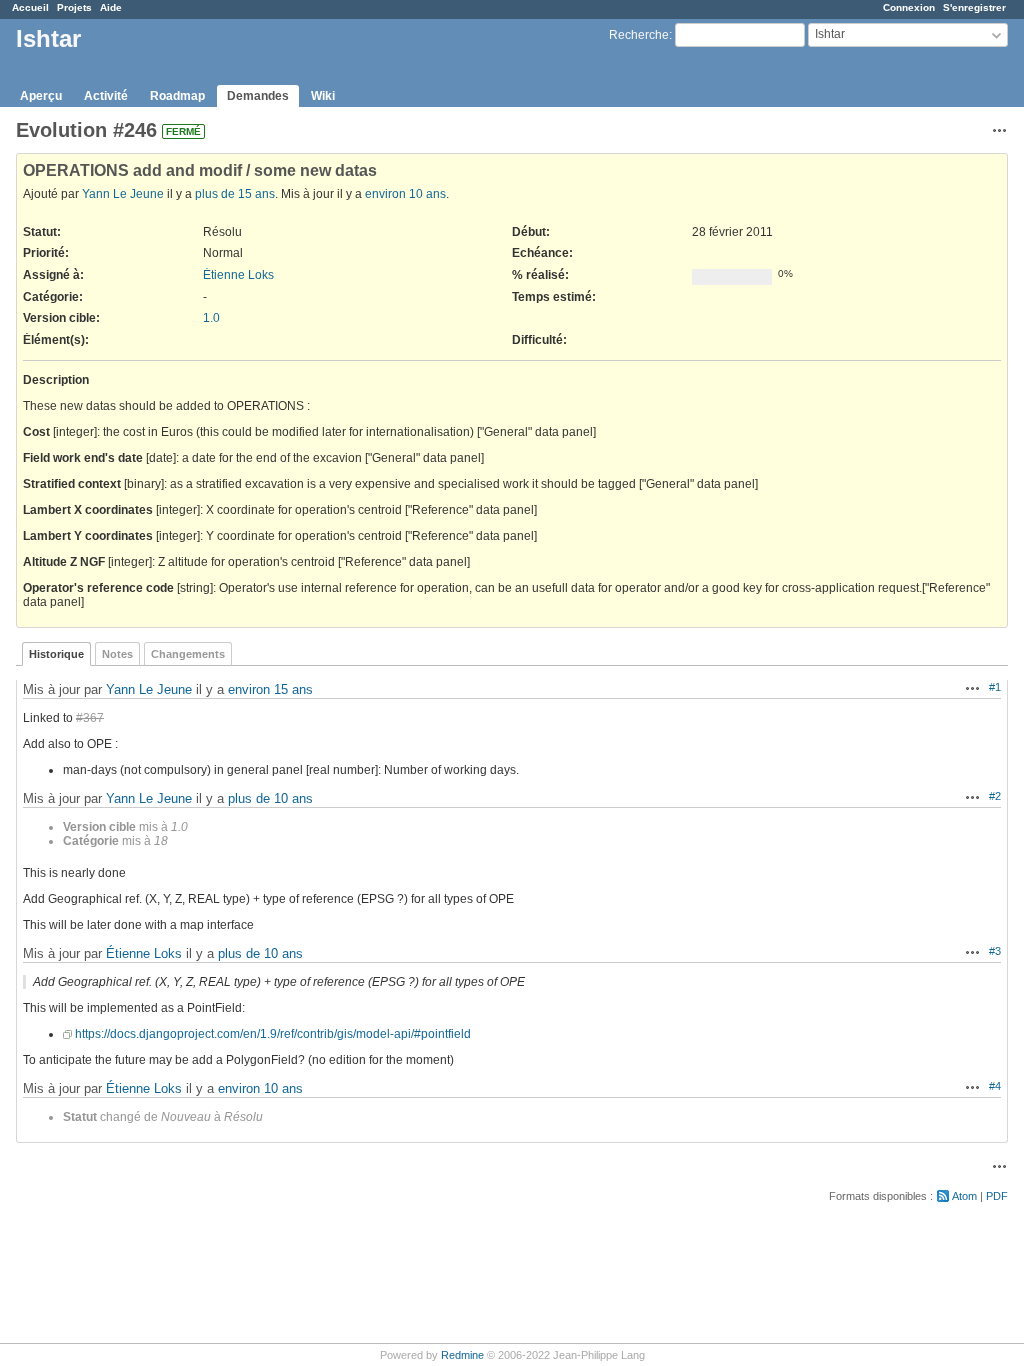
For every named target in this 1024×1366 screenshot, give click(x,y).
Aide (111, 7)
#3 (995, 951)
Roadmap (177, 96)
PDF (997, 1196)
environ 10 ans (405, 194)
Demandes (258, 96)
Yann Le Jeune (123, 194)
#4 (995, 1086)
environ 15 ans (270, 689)
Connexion (909, 7)
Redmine (462, 1355)
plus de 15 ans (235, 194)
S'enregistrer (974, 7)
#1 (995, 687)
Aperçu (41, 96)
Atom (964, 1196)
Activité (106, 96)
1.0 (211, 318)
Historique (56, 654)
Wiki (323, 96)
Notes (117, 654)
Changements (188, 654)
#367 (90, 718)
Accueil (30, 7)
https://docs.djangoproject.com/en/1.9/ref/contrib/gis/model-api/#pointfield (273, 1034)
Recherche (639, 35)
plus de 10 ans (270, 798)
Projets (74, 7)
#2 (995, 796)
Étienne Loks (238, 275)
